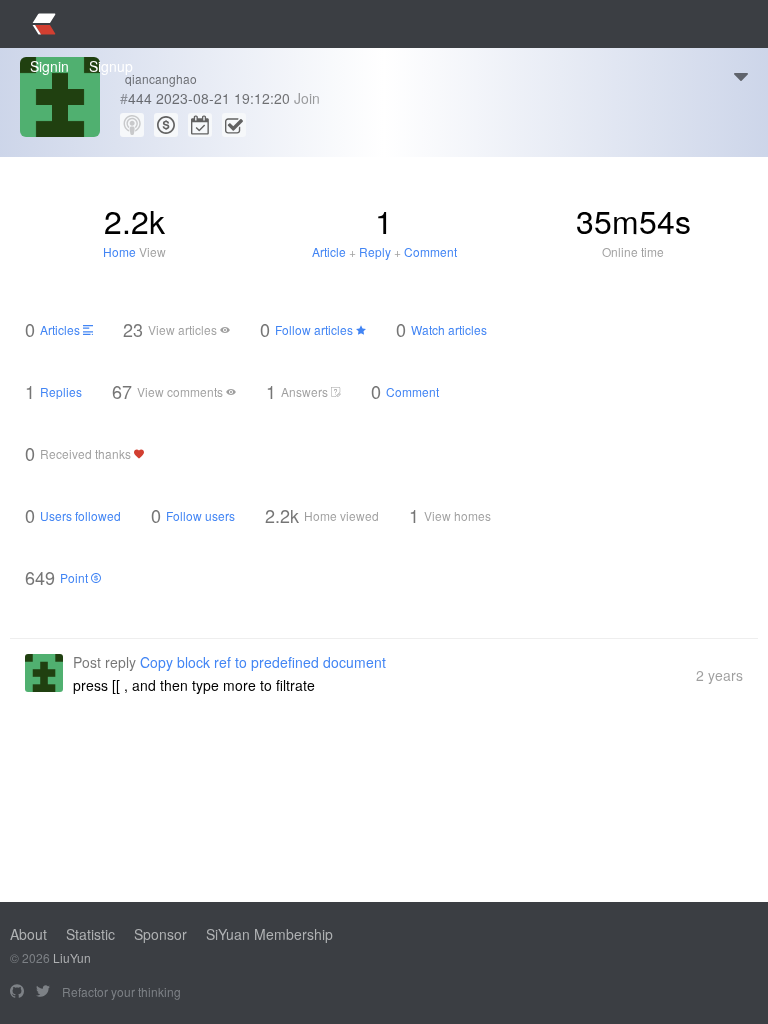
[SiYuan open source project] (17, 992)
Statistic (90, 934)
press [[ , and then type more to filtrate (194, 685)
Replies (61, 391)
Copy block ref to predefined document (263, 662)
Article (329, 251)
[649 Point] (166, 125)
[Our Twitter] (43, 992)
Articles (61, 329)
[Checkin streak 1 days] (234, 125)
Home (119, 251)
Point (75, 577)
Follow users (200, 515)
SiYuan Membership (269, 934)
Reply (375, 251)
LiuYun (72, 957)
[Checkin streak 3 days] (200, 125)
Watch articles (449, 329)
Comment (430, 251)
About (28, 934)
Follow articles (315, 329)
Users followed (80, 515)
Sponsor (160, 934)
